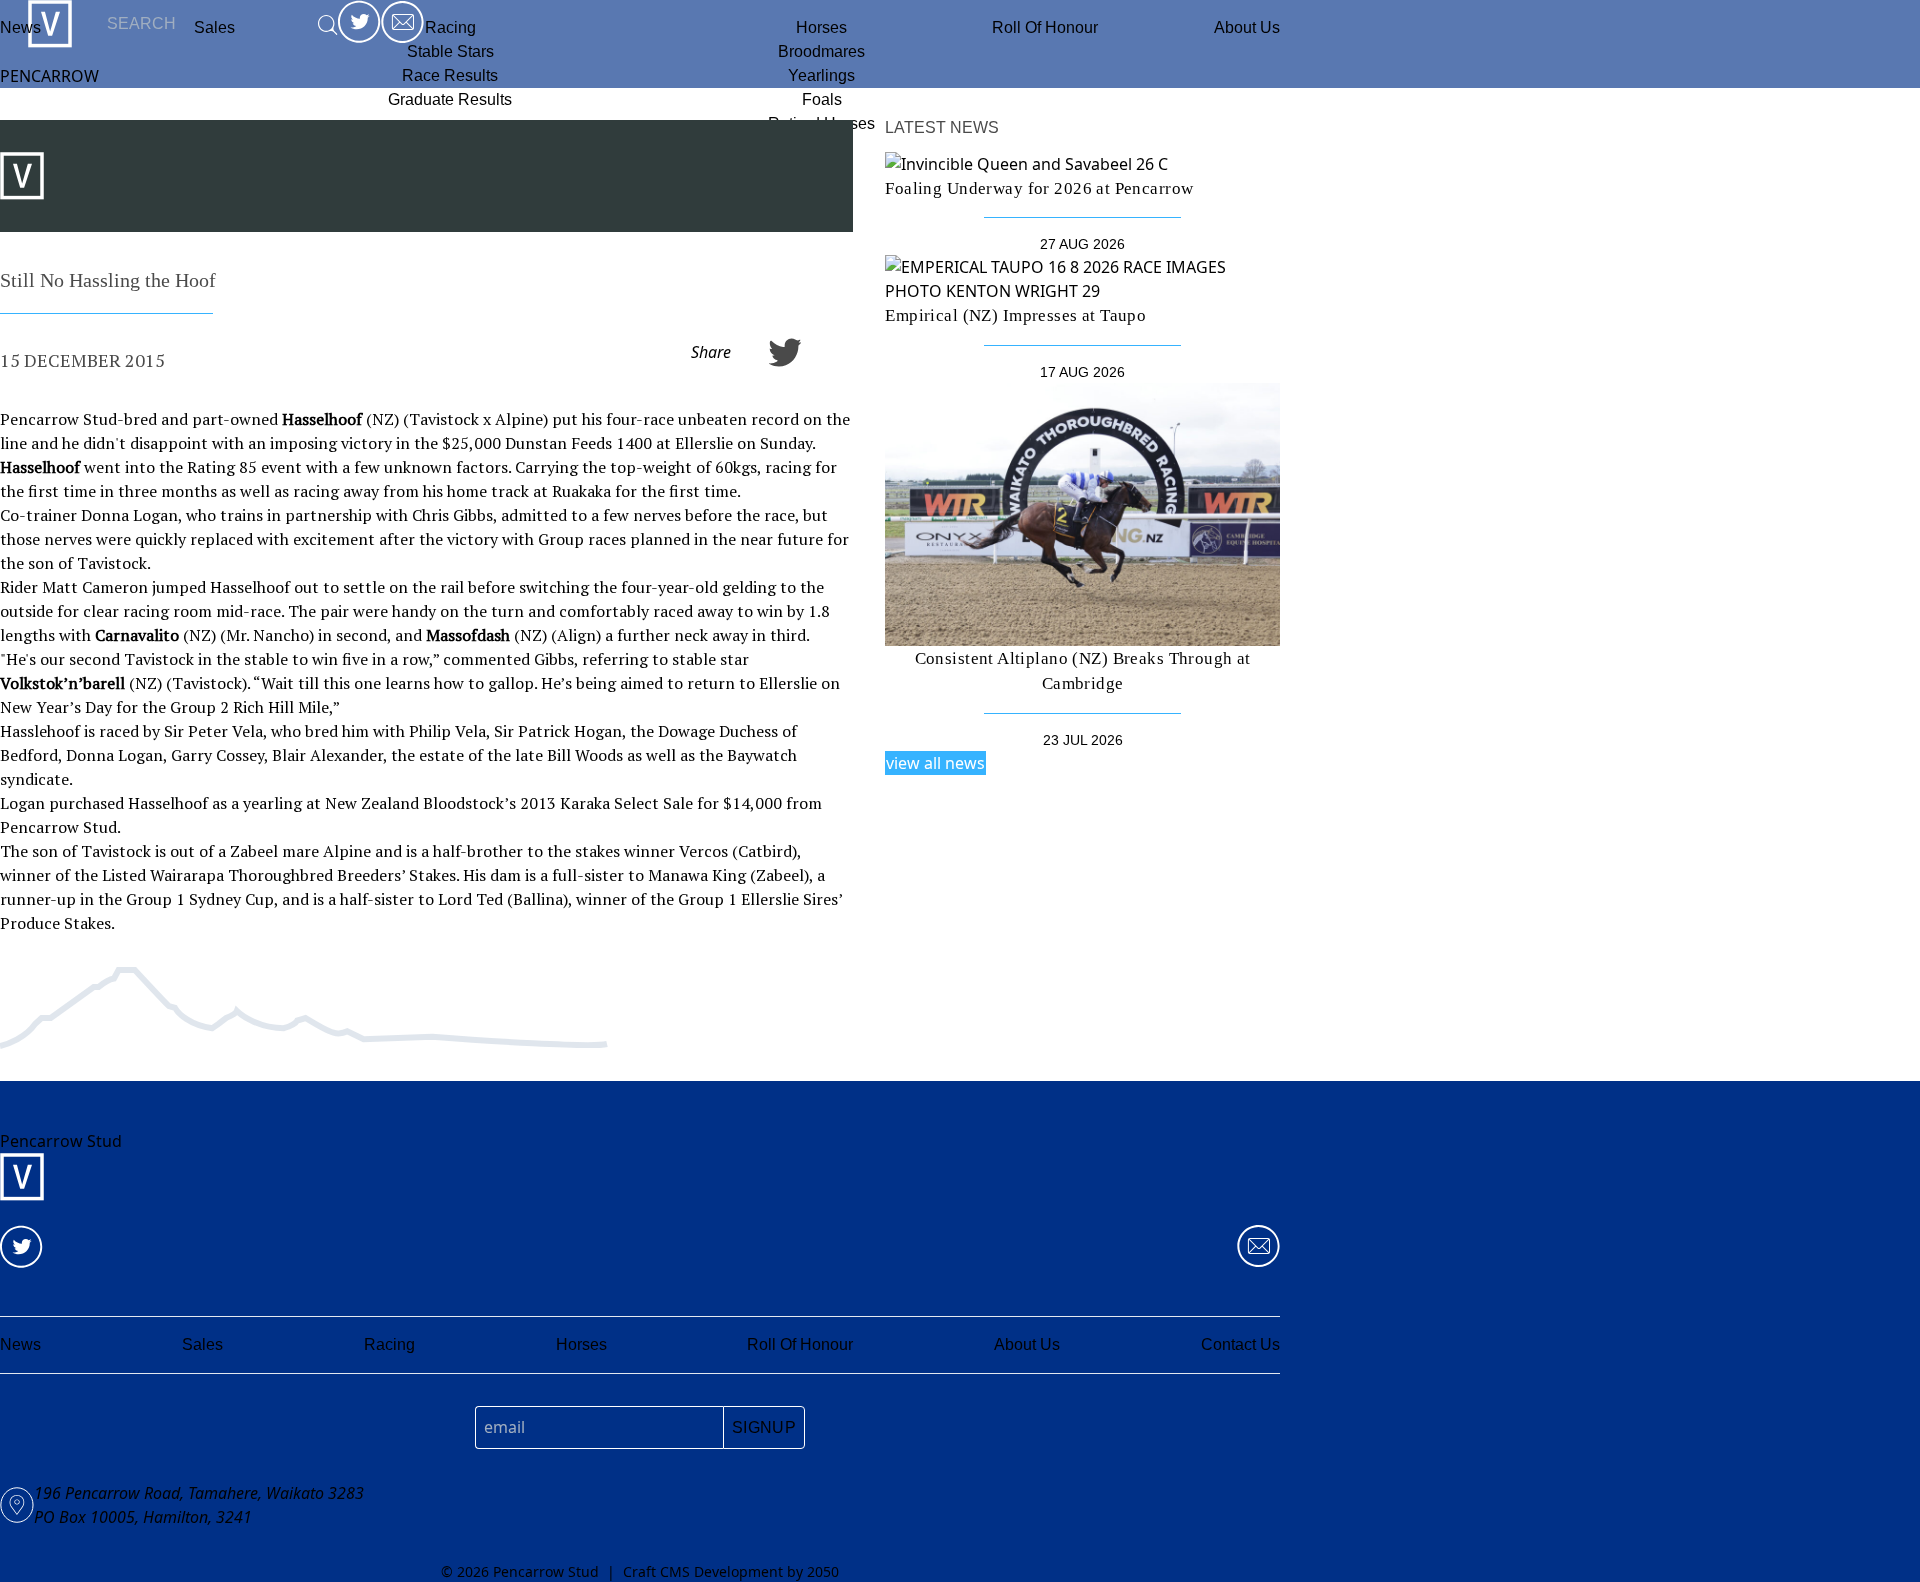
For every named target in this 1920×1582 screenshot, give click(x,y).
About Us (1247, 27)
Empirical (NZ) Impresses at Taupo (1015, 315)
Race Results (450, 75)
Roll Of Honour (1045, 27)
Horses (821, 27)
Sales (202, 1344)
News (20, 27)
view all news (935, 763)
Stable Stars (450, 51)
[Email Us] (1258, 1246)
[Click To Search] (328, 24)
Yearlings (821, 75)
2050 (823, 1571)
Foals (822, 99)
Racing (450, 27)
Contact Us (1240, 1344)
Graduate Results (450, 99)
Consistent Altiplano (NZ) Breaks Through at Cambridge (1083, 671)
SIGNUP (764, 1427)
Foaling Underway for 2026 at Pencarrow (1039, 188)
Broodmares (821, 51)
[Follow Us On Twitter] (21, 1246)
